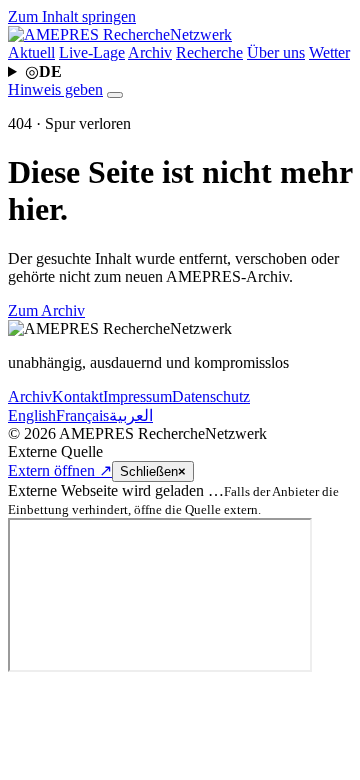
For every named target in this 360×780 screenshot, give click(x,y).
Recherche (209, 52)
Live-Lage (92, 52)
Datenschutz (211, 396)
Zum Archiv (46, 310)
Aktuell (31, 52)
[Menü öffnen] (115, 95)
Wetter (329, 52)
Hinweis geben (55, 89)
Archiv (150, 52)
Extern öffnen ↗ (60, 470)
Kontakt (77, 396)
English (32, 415)
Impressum (137, 396)
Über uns (276, 52)
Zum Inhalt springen (72, 16)
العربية (131, 415)
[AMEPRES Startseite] (120, 34)
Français (82, 415)
